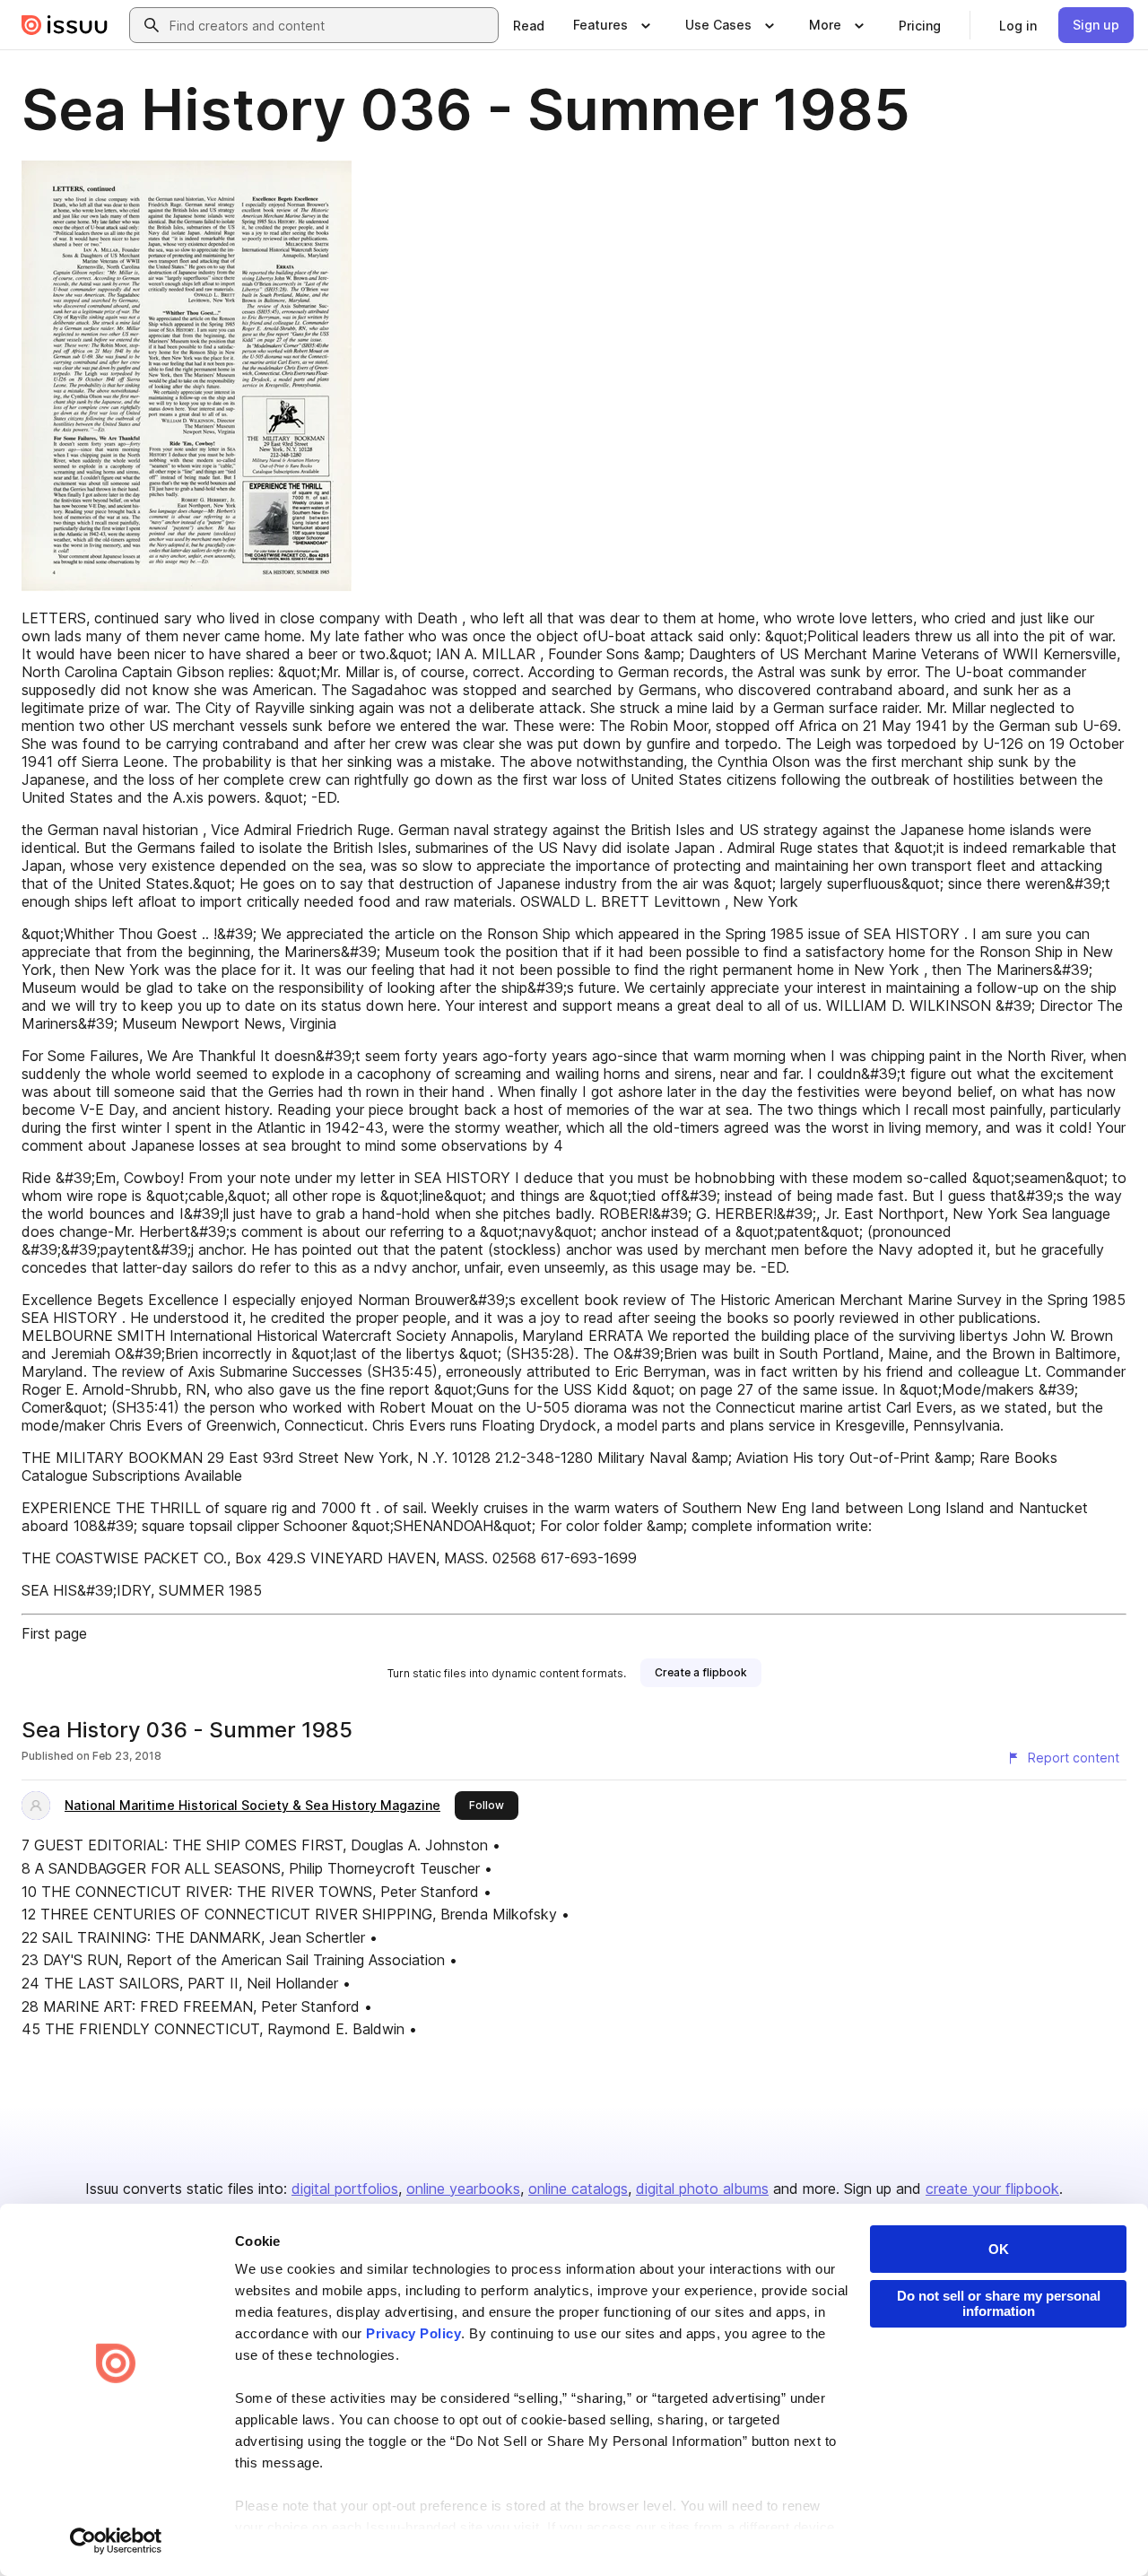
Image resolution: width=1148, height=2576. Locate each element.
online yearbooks (463, 2189)
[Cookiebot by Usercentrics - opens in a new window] (116, 2541)
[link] (529, 25)
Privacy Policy (413, 2333)
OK (999, 2249)
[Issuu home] (65, 25)
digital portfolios (345, 2189)
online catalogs (578, 2189)
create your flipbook (992, 2189)
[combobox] (330, 25)
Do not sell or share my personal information (999, 2303)
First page (54, 1633)
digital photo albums (702, 2189)
